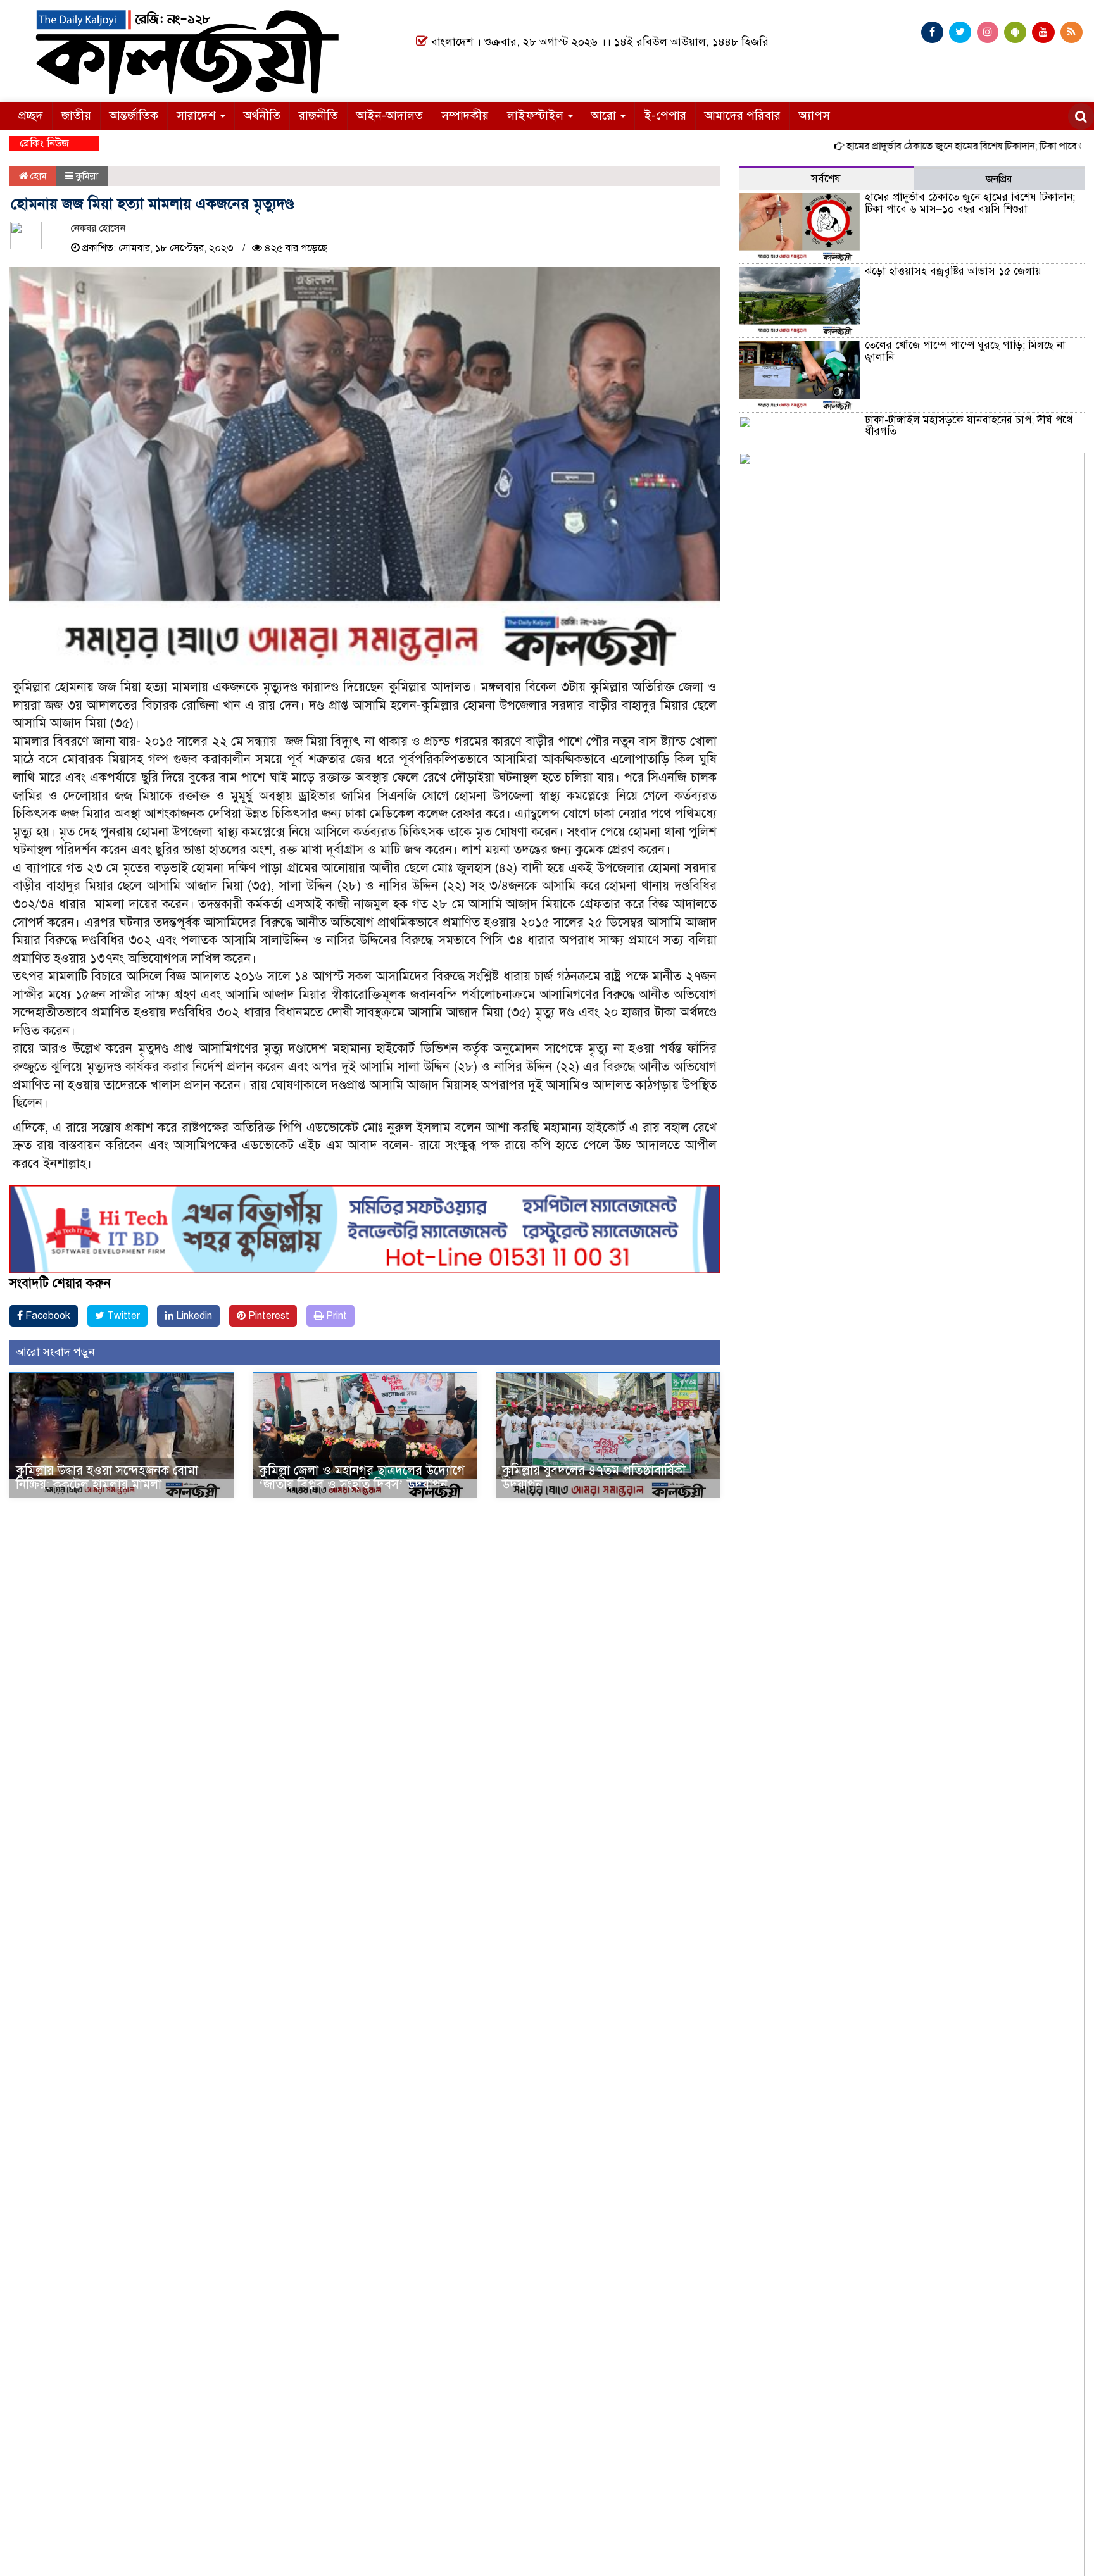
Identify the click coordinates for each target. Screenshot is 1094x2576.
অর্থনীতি (262, 116)
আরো (605, 116)
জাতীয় (76, 116)
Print (335, 1316)
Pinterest (267, 1316)
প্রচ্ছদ (31, 116)
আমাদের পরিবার (743, 116)
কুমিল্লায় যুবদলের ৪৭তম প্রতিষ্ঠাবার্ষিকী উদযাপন (594, 1478)
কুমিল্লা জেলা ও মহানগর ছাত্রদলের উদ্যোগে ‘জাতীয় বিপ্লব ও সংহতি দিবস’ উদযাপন (362, 1478)
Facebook (47, 1316)
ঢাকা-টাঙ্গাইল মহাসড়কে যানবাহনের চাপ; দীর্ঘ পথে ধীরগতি (969, 426)
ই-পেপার (665, 116)
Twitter (122, 1316)
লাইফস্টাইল (537, 116)
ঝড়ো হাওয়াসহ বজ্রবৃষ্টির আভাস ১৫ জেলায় (953, 271)
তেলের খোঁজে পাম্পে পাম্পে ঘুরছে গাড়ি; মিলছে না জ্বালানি (965, 351)
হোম (37, 176)
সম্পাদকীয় (465, 116)
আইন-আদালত (390, 116)
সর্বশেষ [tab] (826, 179)
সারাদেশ (198, 116)
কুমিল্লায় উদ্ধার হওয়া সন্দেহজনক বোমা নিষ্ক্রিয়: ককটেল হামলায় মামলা (107, 1478)
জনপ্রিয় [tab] (999, 179)
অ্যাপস (814, 116)
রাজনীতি (318, 116)
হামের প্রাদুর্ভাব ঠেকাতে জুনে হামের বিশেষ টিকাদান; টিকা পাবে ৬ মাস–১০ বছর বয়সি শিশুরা (970, 203)
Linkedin (193, 1316)
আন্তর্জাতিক (134, 116)
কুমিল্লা (87, 176)
